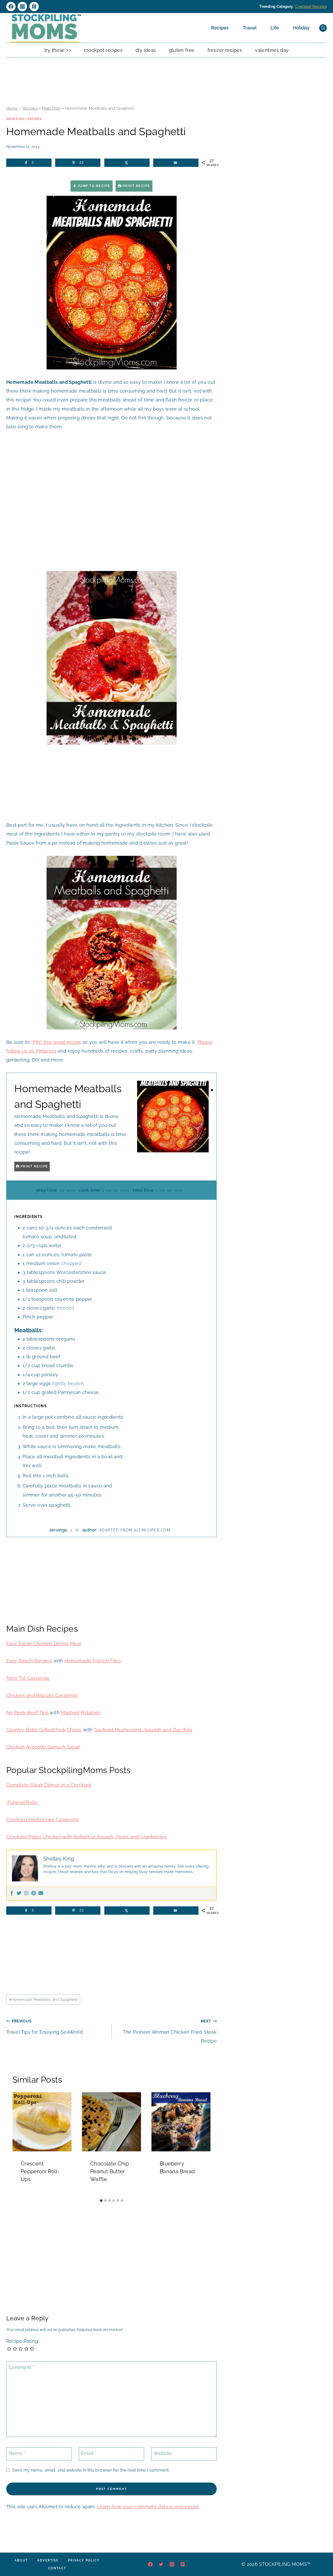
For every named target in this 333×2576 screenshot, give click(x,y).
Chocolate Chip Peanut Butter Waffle (110, 2171)
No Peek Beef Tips (28, 1713)
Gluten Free (182, 50)
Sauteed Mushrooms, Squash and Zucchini (143, 1730)
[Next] (204, 2144)
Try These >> (58, 50)
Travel (250, 28)
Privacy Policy (84, 2560)
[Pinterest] (34, 7)
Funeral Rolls (22, 1802)
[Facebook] (11, 7)
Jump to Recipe (93, 186)
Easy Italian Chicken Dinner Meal (44, 1644)
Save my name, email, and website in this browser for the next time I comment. (91, 2470)
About (21, 2560)
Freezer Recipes (225, 50)
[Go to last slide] (19, 2144)
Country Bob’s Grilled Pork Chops (44, 1730)
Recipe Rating (22, 2341)
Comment (21, 2368)
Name (17, 2453)
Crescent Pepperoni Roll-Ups (40, 2171)
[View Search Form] (323, 28)
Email (89, 2453)
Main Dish (51, 108)
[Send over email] (176, 163)
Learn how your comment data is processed (148, 2507)
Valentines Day (272, 50)
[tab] (101, 2201)
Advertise (48, 2560)
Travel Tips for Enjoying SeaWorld (44, 2027)
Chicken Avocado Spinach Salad (43, 1747)
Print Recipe (136, 186)
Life (275, 28)
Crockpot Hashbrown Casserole (42, 1820)
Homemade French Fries (93, 1661)
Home (12, 108)
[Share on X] (127, 163)
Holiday (301, 28)
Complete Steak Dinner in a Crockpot (49, 1785)
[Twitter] (19, 1893)
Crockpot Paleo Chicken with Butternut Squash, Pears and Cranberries (86, 1837)
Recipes (220, 28)
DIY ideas (146, 50)
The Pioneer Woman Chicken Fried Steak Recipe (170, 2031)
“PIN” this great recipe (57, 1042)
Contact (57, 2568)
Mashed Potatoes (81, 1713)
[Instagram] (22, 7)
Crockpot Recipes (311, 7)
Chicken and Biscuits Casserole (42, 1695)
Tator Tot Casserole (28, 1678)
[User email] (41, 1893)
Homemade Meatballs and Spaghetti (43, 1999)
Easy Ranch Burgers (29, 1661)
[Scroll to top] (321, 2556)
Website (163, 2453)
